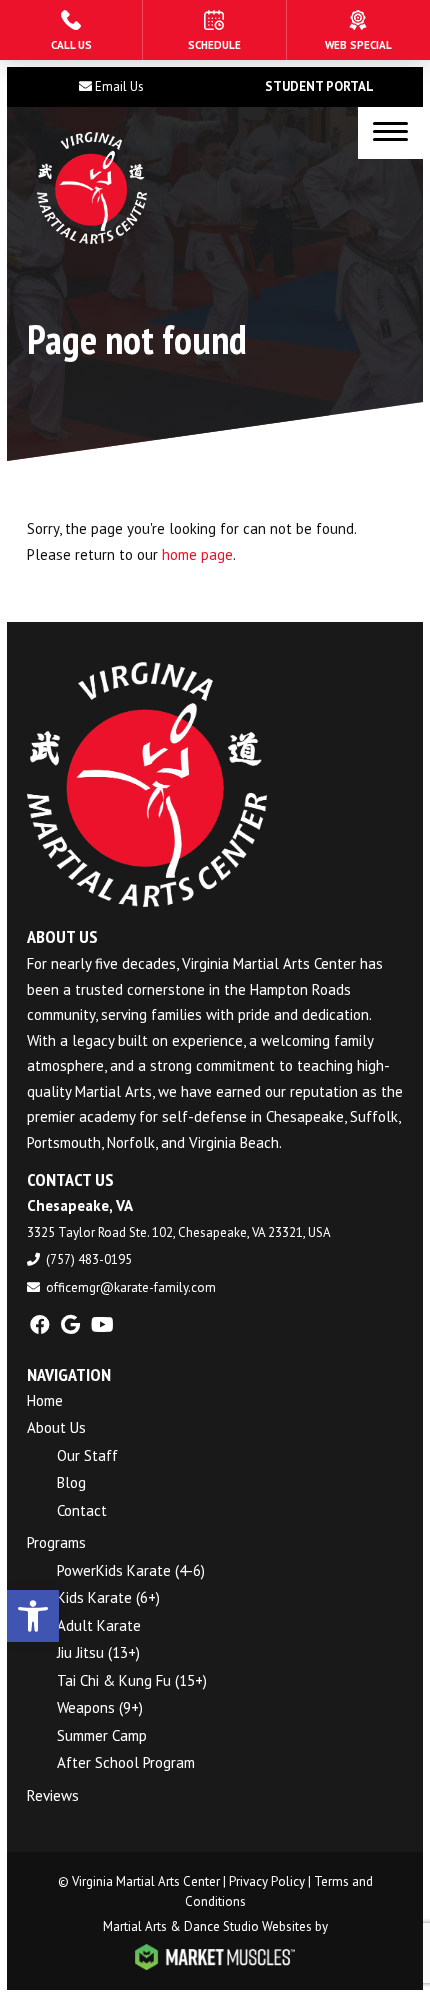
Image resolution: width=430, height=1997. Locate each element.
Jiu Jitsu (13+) (98, 1652)
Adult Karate (99, 1625)
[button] (33, 1616)
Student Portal (319, 86)
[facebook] (40, 1325)
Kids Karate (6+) (108, 1597)
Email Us (119, 86)
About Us (56, 1427)
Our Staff (87, 1455)
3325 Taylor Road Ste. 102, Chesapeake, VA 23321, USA (179, 1232)
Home (45, 1400)
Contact (82, 1510)
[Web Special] (358, 30)
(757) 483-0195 (89, 1259)
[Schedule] (214, 30)
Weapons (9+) (100, 1707)
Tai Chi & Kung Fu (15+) (132, 1680)
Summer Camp (102, 1735)
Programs (56, 1542)
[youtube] (102, 1325)
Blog (71, 1482)
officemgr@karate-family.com (131, 1287)
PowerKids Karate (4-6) (131, 1570)
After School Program (126, 1762)
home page (197, 554)
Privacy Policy (267, 1881)
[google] (70, 1325)
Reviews (53, 1795)
